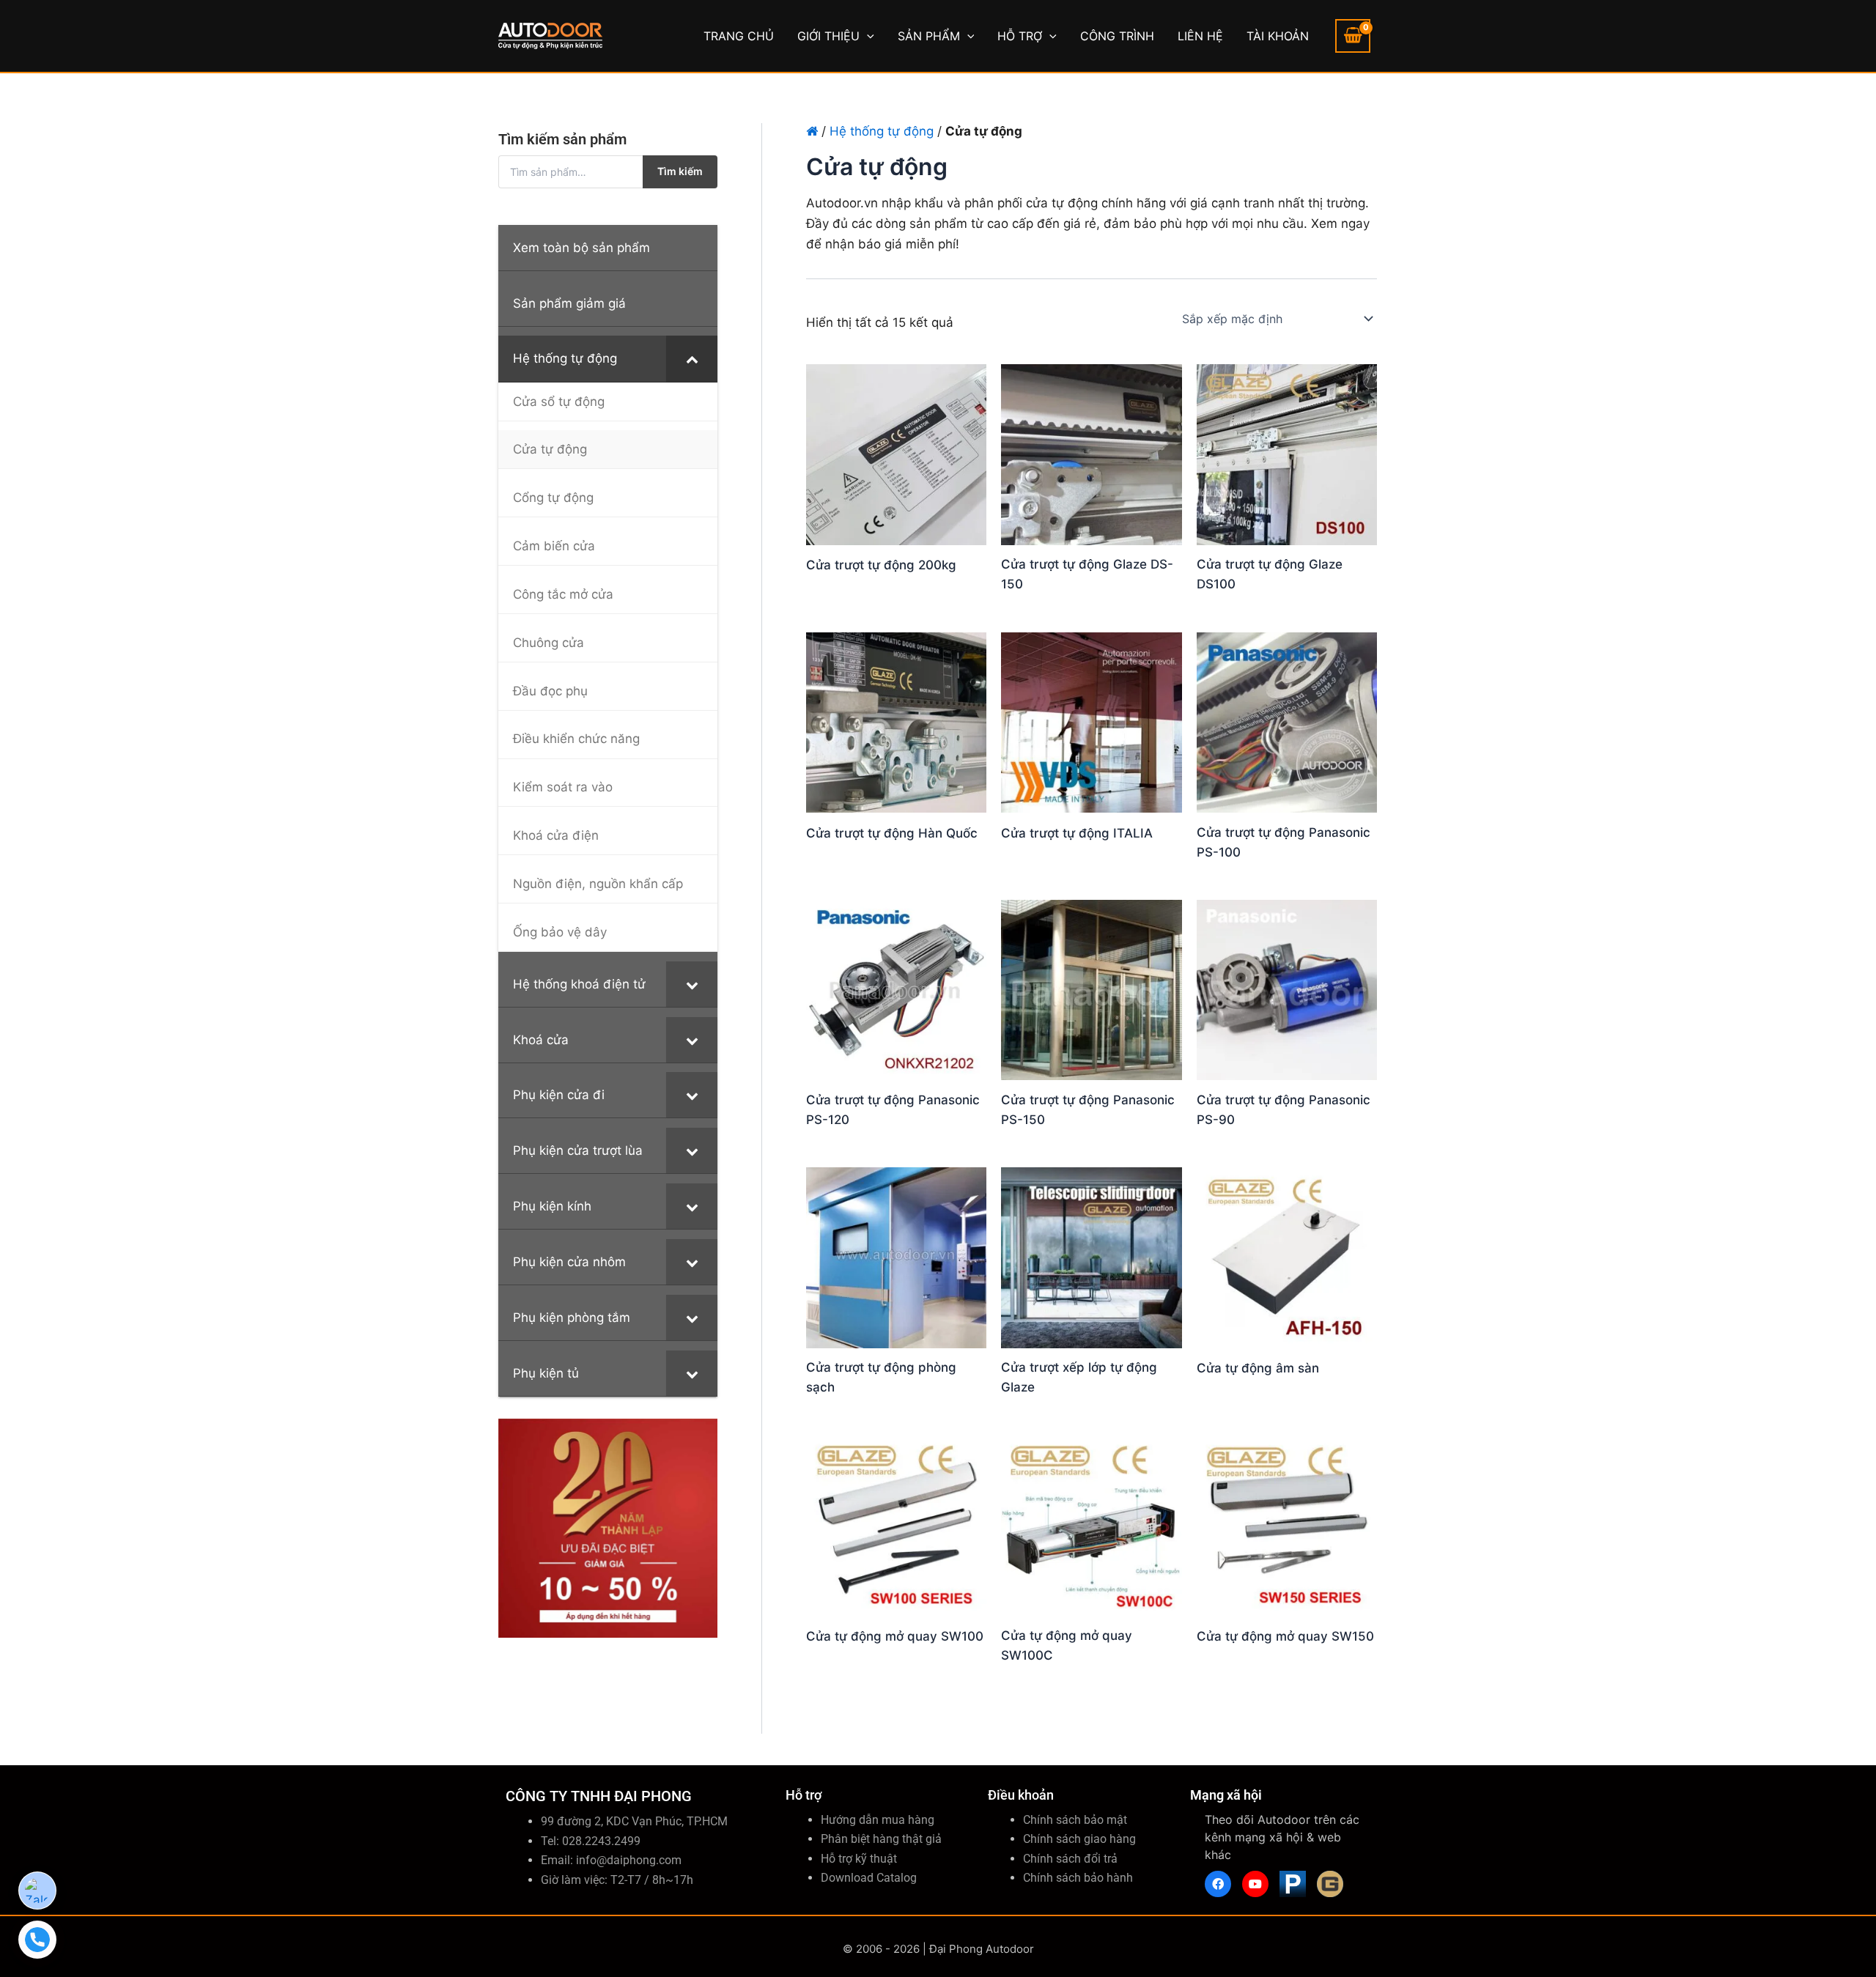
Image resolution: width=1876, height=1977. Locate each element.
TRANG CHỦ (739, 36)
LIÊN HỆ (1200, 36)
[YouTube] (1255, 1884)
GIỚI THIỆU (828, 36)
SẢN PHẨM (929, 36)
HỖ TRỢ (1020, 36)
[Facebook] (1218, 1884)
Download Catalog (869, 1878)
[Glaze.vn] (1330, 1884)
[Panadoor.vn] (1293, 1884)
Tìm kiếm (680, 171)
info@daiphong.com (629, 1860)
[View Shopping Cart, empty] (1353, 36)
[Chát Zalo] (37, 1891)
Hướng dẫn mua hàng (878, 1820)
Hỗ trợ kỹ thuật (859, 1859)
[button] (867, 36)
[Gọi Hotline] (37, 1940)
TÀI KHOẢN (1278, 36)
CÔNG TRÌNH (1117, 36)
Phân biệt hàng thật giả (881, 1839)
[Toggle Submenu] (692, 358)
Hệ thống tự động (882, 131)
